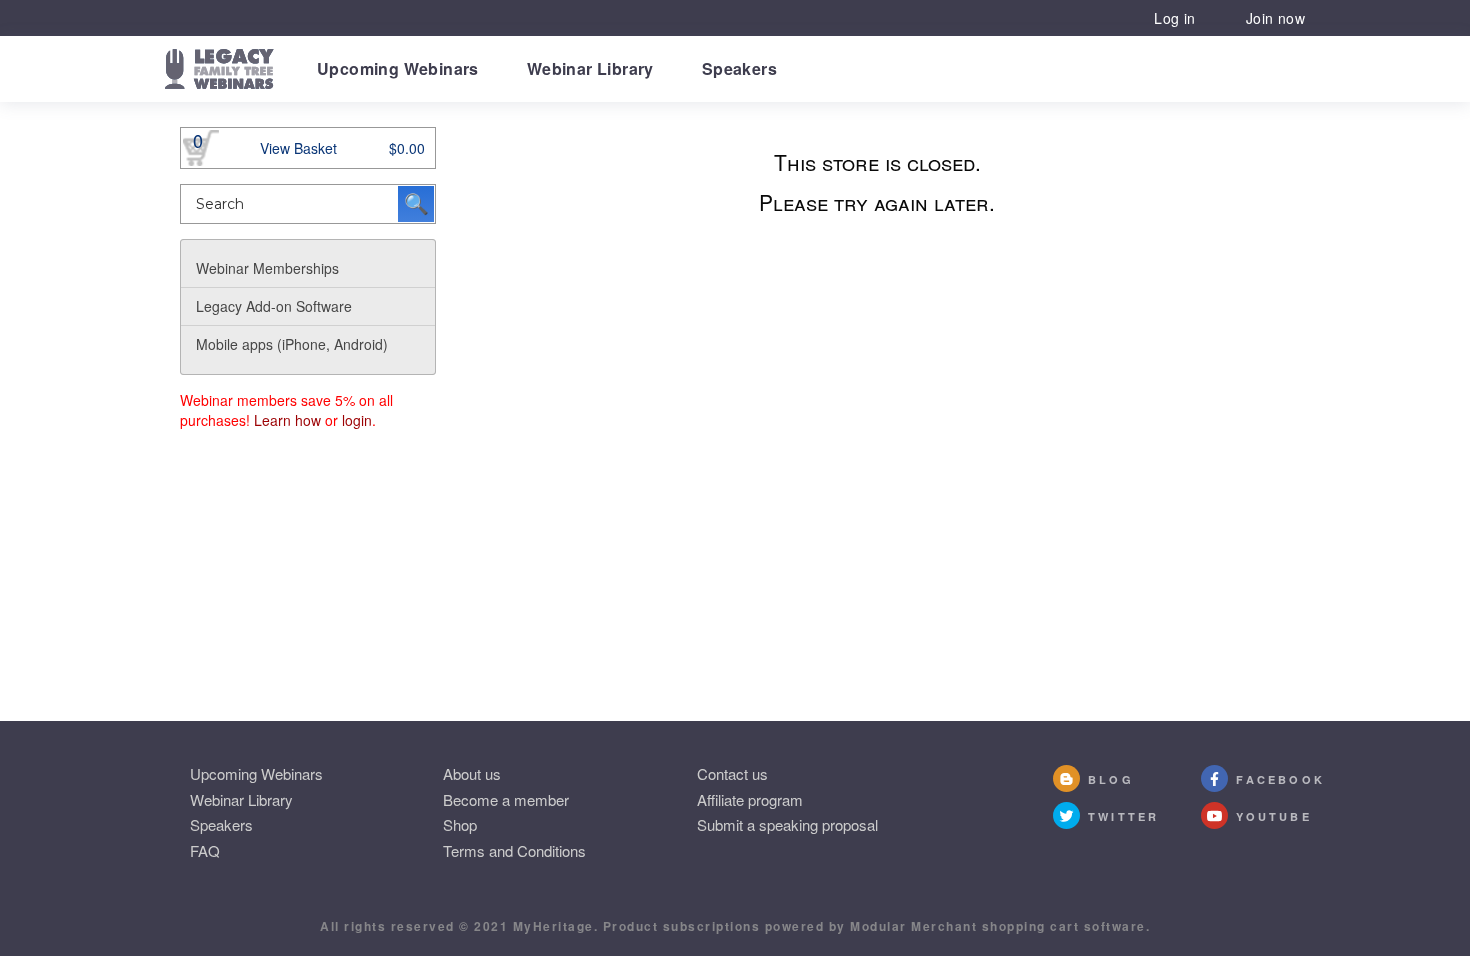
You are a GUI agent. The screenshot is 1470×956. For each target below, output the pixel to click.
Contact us (732, 773)
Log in (1174, 18)
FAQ (205, 850)
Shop (460, 824)
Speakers (739, 68)
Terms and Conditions (514, 850)
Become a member (506, 799)
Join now (1275, 18)
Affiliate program (750, 799)
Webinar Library (590, 68)
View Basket (298, 148)
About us (472, 773)
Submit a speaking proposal (787, 824)
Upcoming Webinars (398, 68)
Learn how (287, 420)
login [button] (357, 420)
